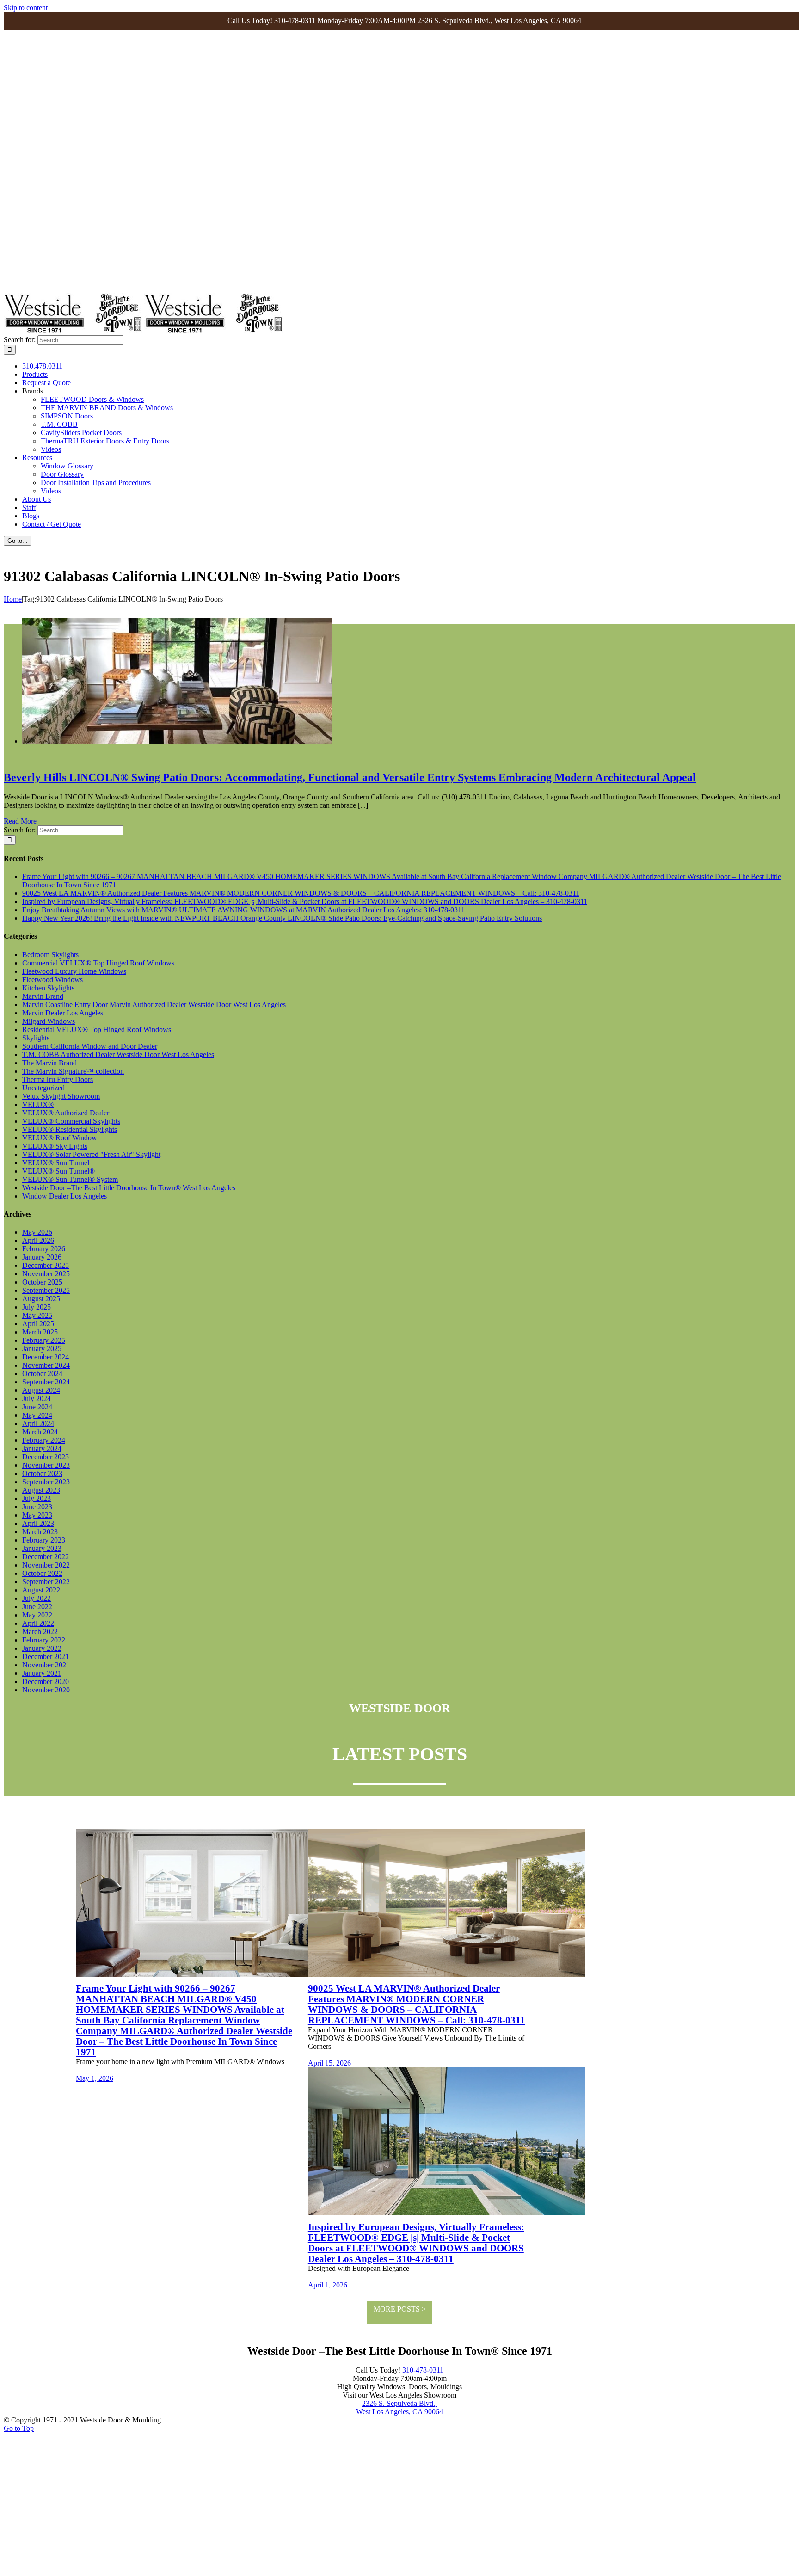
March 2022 (40, 1632)
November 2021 (46, 1665)
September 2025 (46, 1290)
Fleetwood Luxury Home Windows (74, 971)
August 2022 (41, 1590)
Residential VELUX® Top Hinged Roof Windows (97, 1030)
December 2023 (46, 1457)
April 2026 (38, 1240)
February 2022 (44, 1640)
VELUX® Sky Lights (55, 1146)
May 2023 (37, 1515)
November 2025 (46, 1274)
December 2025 (46, 1265)
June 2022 (37, 1607)
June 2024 (37, 1407)
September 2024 (46, 1382)
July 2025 (37, 1307)
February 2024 (44, 1440)
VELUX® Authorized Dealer (66, 1113)
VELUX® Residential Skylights (70, 1129)
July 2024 (37, 1399)
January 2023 (42, 1548)
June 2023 (37, 1507)
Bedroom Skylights (50, 955)
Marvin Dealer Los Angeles (63, 1013)
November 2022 (46, 1565)
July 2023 (37, 1498)
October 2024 (42, 1374)
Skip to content (26, 8)
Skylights (36, 1038)
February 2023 (44, 1540)
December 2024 (46, 1357)
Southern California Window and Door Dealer (90, 1046)
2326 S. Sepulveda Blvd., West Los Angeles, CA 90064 (399, 2407)
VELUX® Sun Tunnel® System (70, 1179)
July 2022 (37, 1598)
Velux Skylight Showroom (61, 1096)
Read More (20, 821)
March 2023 (40, 1532)
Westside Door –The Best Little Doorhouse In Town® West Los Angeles (129, 1188)
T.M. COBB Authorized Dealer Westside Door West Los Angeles (118, 1054)
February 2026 (44, 1249)
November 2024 (46, 1365)
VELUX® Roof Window (60, 1138)
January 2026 (42, 1257)
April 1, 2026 (328, 2285)
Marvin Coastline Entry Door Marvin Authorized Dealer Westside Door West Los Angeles (154, 1005)
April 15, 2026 (329, 2063)
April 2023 (38, 1523)
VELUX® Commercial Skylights (71, 1121)
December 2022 (46, 1557)
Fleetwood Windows (52, 980)
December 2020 (46, 1681)
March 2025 (40, 1332)
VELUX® (38, 1104)
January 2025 (42, 1349)
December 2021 (46, 1657)
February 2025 (44, 1340)
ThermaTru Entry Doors (58, 1079)
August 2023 (41, 1490)
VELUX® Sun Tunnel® (58, 1171)
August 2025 (41, 1299)
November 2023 (46, 1465)
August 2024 (41, 1390)
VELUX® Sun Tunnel (56, 1163)
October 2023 (42, 1473)
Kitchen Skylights (48, 988)
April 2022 (38, 1623)
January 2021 (42, 1673)
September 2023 (46, 1482)
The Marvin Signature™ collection (73, 1071)
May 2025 (37, 1315)
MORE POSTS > (400, 2309)
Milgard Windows (49, 1021)
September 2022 (46, 1582)
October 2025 (42, 1282)
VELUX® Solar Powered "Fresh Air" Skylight (91, 1154)
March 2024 (40, 1432)
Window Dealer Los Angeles (65, 1196)
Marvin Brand (43, 996)
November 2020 (46, 1690)
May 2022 (37, 1615)
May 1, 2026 (95, 2078)
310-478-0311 (423, 2370)
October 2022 (42, 1573)
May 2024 (37, 1415)
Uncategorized (43, 1088)
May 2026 (37, 1232)
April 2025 (38, 1324)
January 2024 (42, 1448)
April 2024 (38, 1423)
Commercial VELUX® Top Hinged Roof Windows (98, 963)
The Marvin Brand (49, 1063)
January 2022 (42, 1648)
